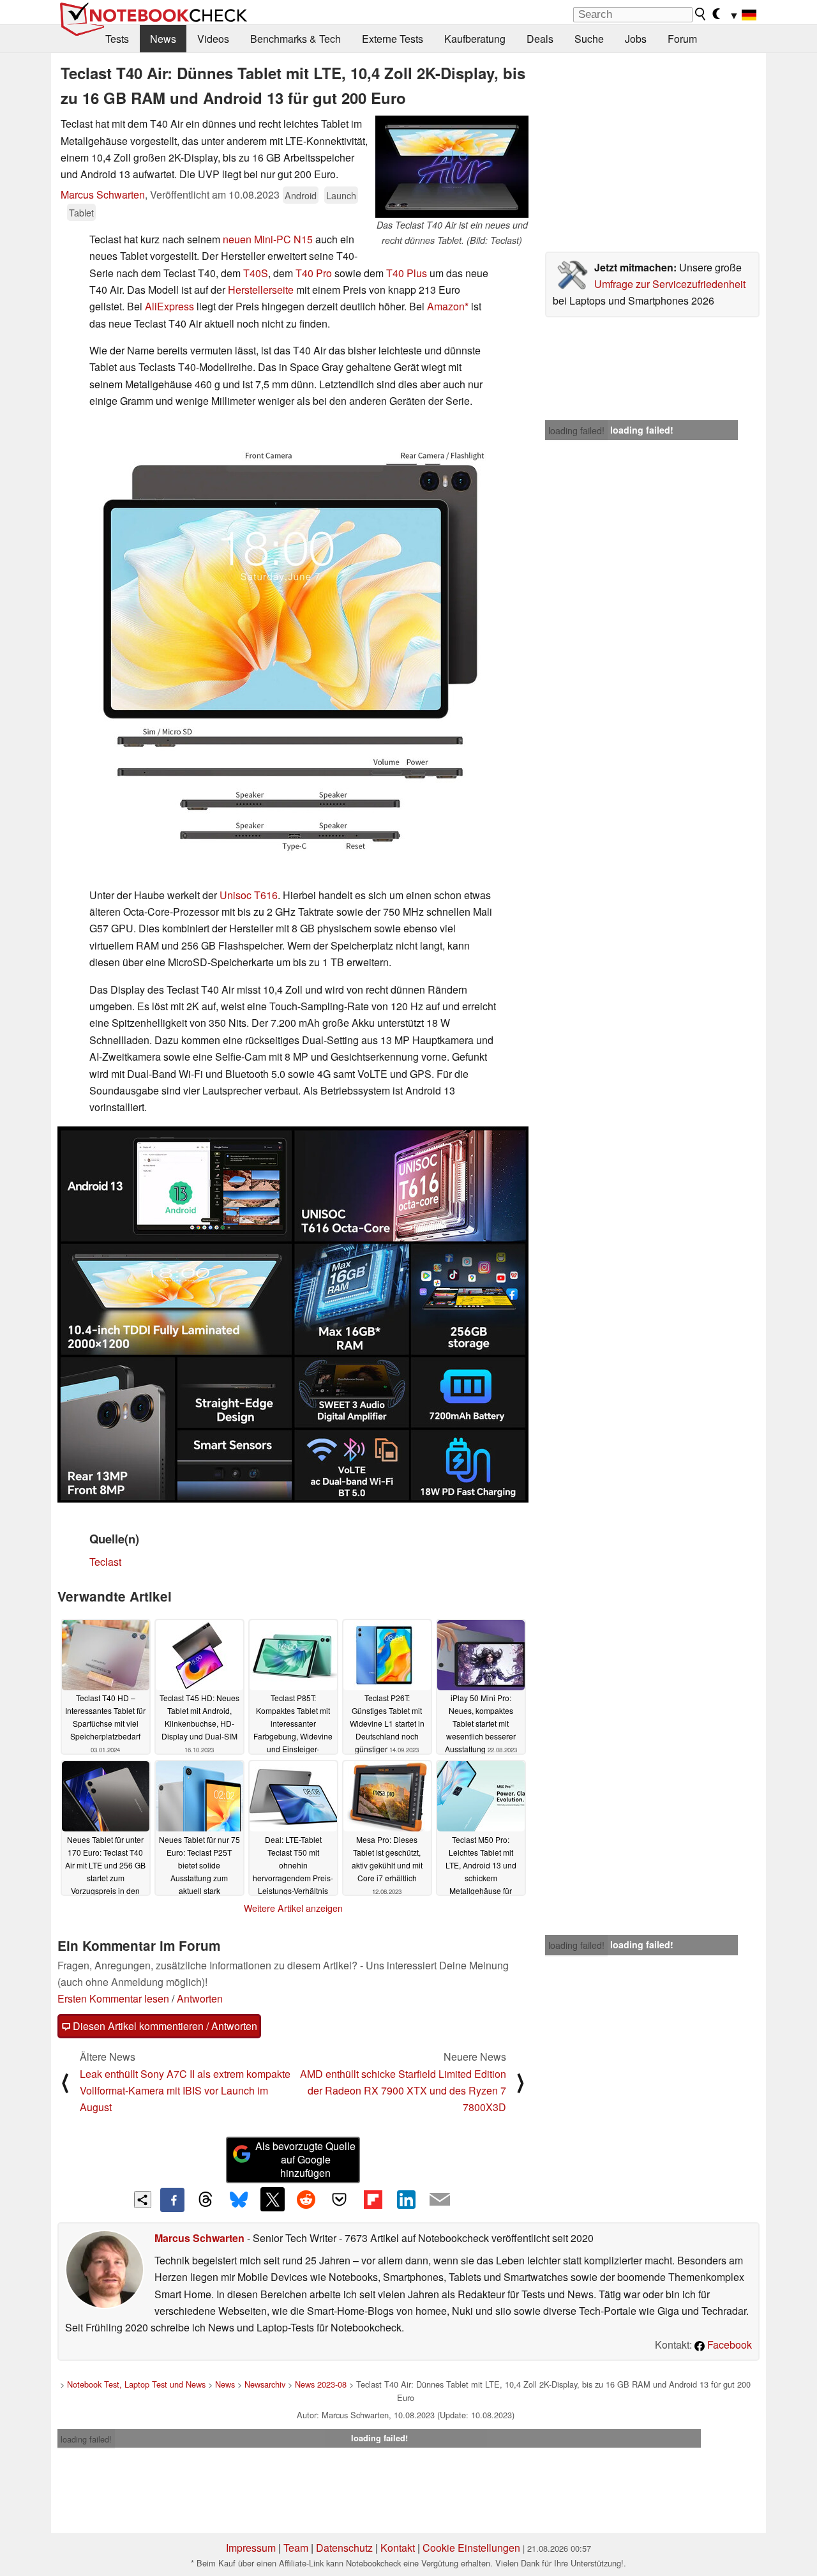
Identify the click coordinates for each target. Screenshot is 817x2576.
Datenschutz (344, 2548)
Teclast (105, 1562)
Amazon (446, 306)
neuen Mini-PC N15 (268, 239)
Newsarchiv (265, 2384)
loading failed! (576, 430)
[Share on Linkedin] (406, 2199)
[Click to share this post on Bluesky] (239, 2200)
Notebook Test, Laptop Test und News (136, 2384)
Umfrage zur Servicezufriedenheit (670, 284)
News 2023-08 (321, 2384)
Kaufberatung (475, 39)
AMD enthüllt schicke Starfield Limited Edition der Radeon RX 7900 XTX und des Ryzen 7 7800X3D (403, 2091)
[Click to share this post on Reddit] (306, 2199)
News (163, 39)
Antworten (200, 1998)
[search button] (701, 14)
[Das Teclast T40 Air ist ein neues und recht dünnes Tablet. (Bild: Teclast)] (452, 167)
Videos (213, 39)
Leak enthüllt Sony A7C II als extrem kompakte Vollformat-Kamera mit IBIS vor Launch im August (185, 2091)
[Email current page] (440, 2200)
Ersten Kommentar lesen (113, 1998)
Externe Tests (393, 39)
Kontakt (398, 2548)
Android (301, 195)
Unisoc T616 (249, 895)
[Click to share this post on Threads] (206, 2200)
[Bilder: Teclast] (293, 1315)
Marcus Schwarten (103, 194)
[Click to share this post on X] (273, 2199)
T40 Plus (407, 273)
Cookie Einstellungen (471, 2548)
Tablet (81, 212)
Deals (540, 39)
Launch (341, 195)
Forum (682, 39)
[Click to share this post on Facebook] (172, 2200)
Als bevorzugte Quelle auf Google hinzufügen (305, 2159)
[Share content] (143, 2200)
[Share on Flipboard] (373, 2199)
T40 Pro (314, 273)
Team (296, 2548)
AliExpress (169, 306)
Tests (117, 39)
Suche (589, 39)
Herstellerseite (261, 290)
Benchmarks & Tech (296, 39)
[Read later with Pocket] (340, 2199)
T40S (256, 273)
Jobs (636, 39)
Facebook (728, 2345)
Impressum (251, 2548)
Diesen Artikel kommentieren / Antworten (164, 2026)
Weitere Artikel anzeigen (293, 1908)
